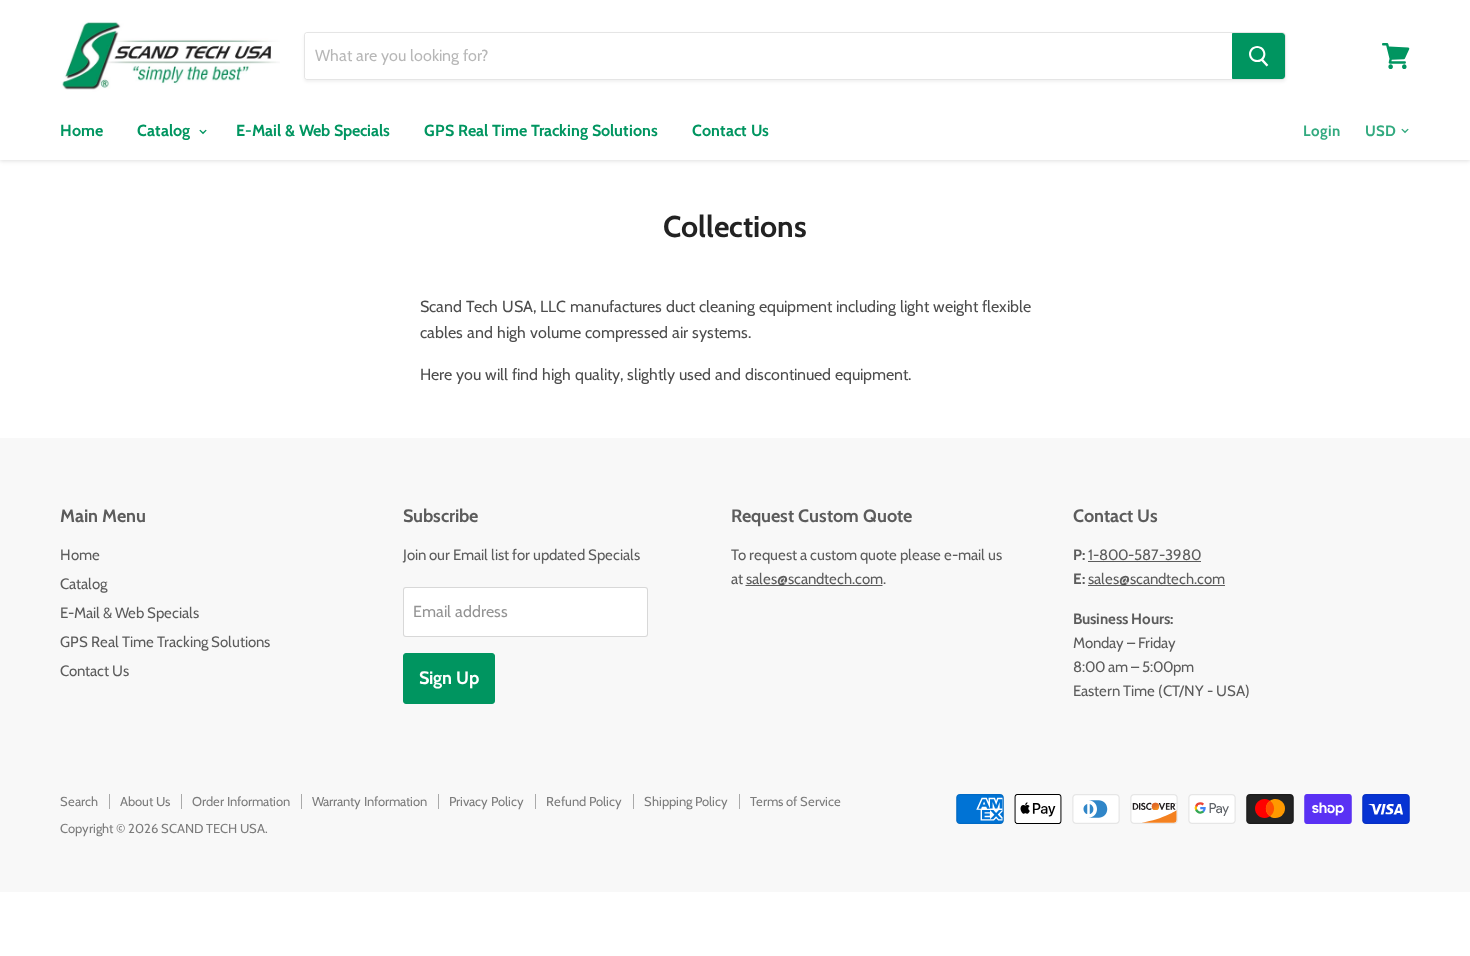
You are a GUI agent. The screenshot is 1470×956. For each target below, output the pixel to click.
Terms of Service (795, 801)
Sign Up (449, 678)
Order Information (241, 801)
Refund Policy (584, 801)
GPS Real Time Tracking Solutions (541, 130)
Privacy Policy (486, 801)
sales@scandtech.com (814, 579)
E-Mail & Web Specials (313, 130)
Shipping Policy (686, 801)
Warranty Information (369, 801)
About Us (145, 801)
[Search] (1258, 56)
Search (79, 801)
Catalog (165, 130)
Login (1321, 131)
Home (81, 130)
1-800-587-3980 (1144, 555)
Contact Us (730, 130)
